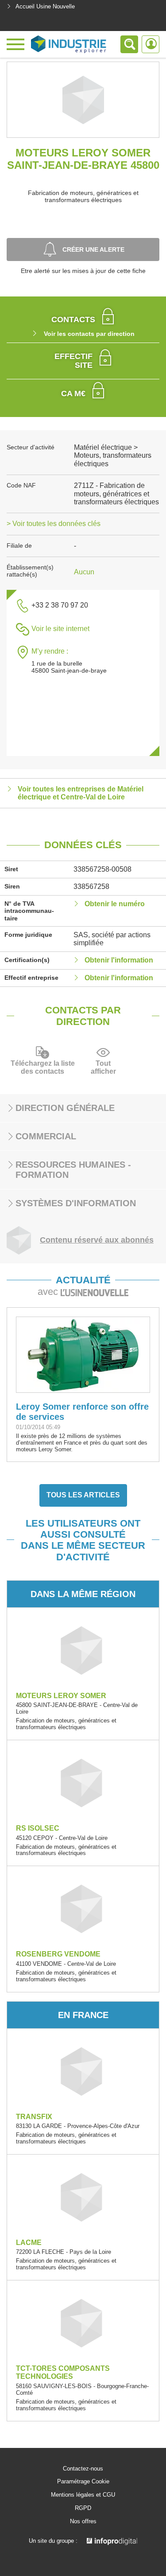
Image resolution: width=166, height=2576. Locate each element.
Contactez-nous (83, 2469)
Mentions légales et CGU (83, 2495)
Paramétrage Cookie (83, 2482)
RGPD (83, 2508)
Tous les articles (83, 1495)
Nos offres (83, 2521)
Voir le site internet (60, 629)
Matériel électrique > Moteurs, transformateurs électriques (113, 456)
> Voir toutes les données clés (54, 524)
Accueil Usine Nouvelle (45, 6)
